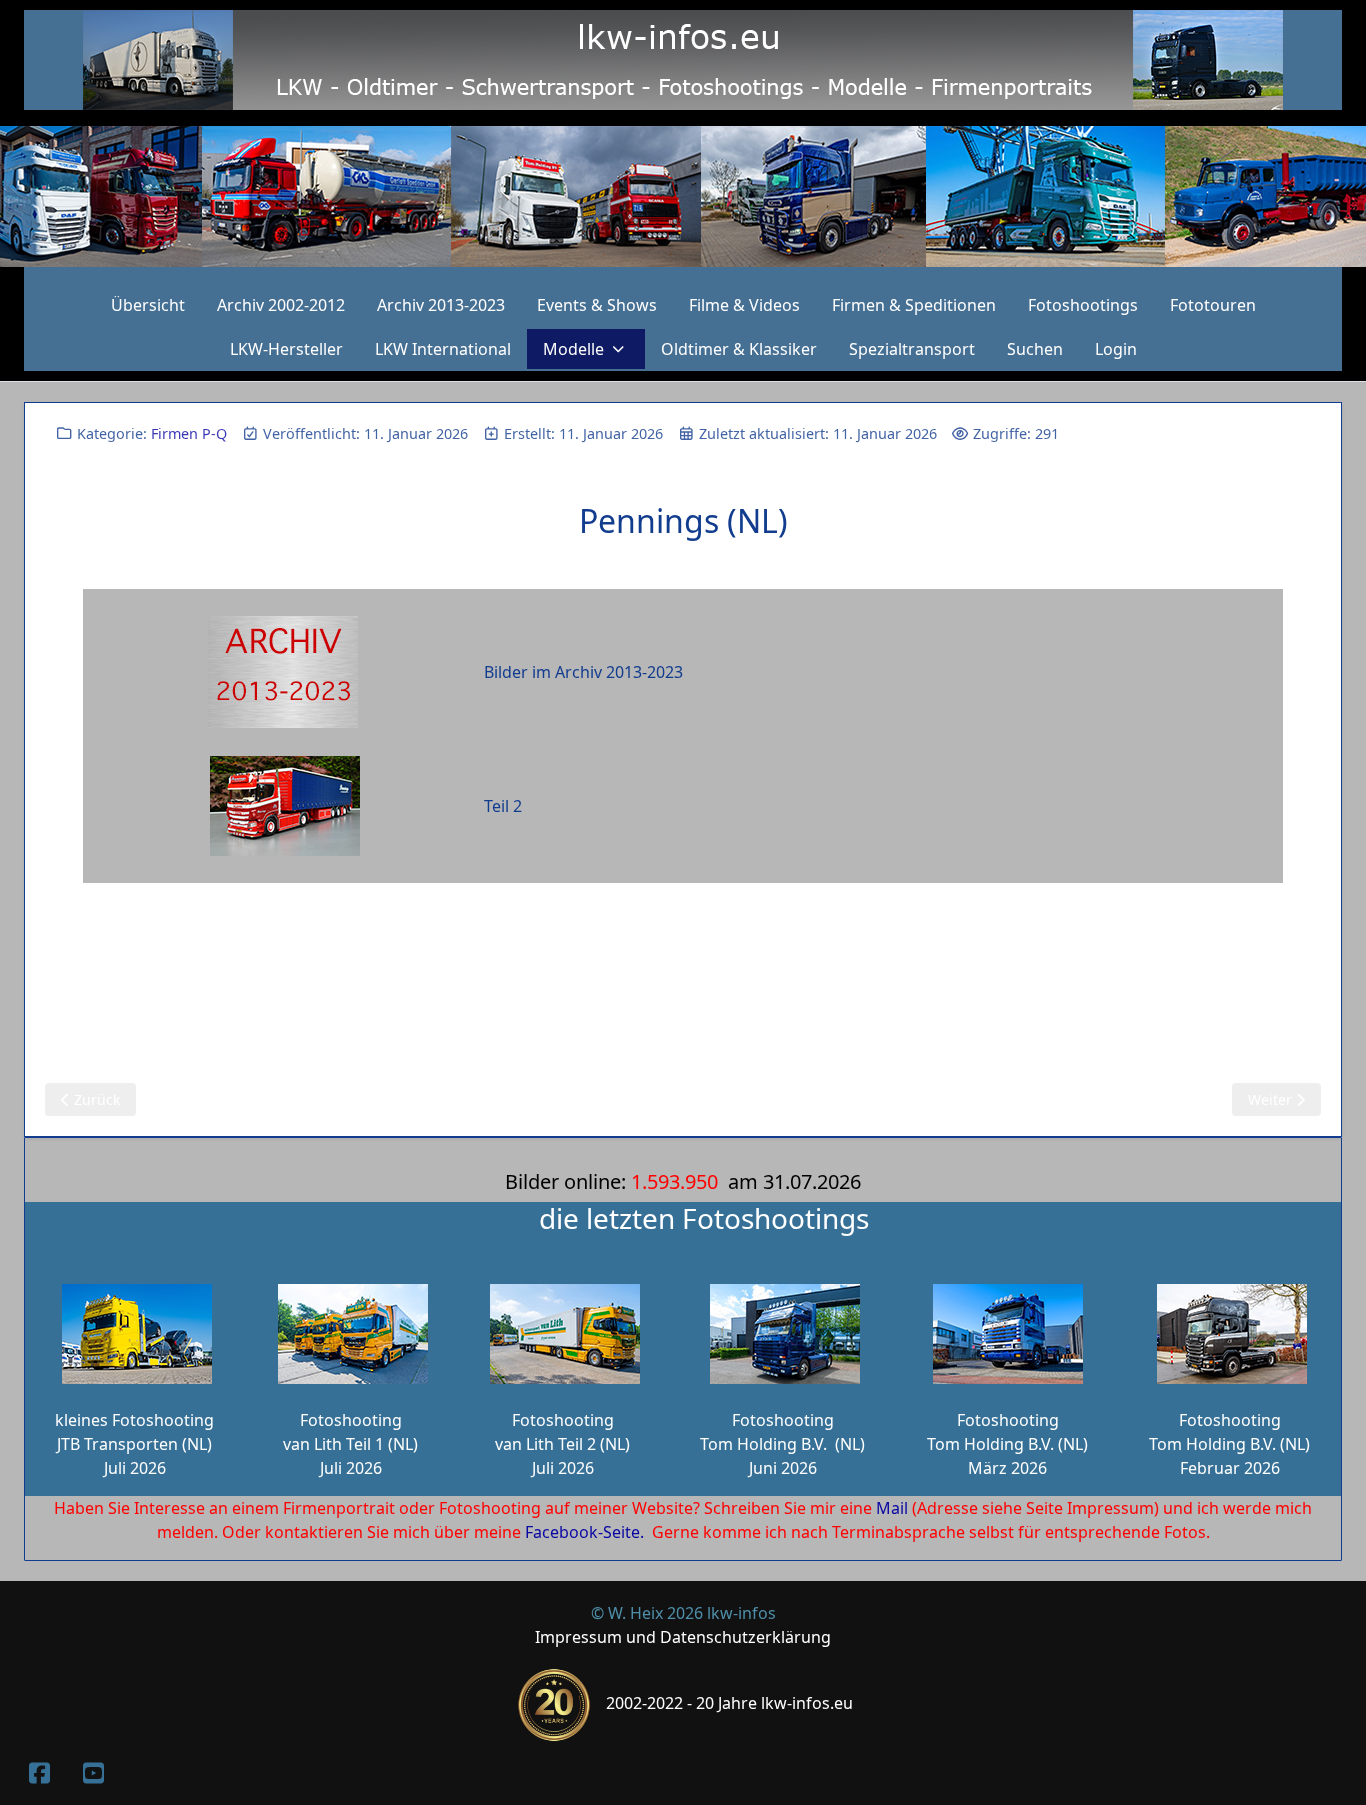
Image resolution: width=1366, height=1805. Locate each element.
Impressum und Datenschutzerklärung (683, 1637)
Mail (892, 1508)
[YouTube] (93, 1772)
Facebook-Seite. (584, 1532)
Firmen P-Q (189, 433)
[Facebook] (39, 1772)
